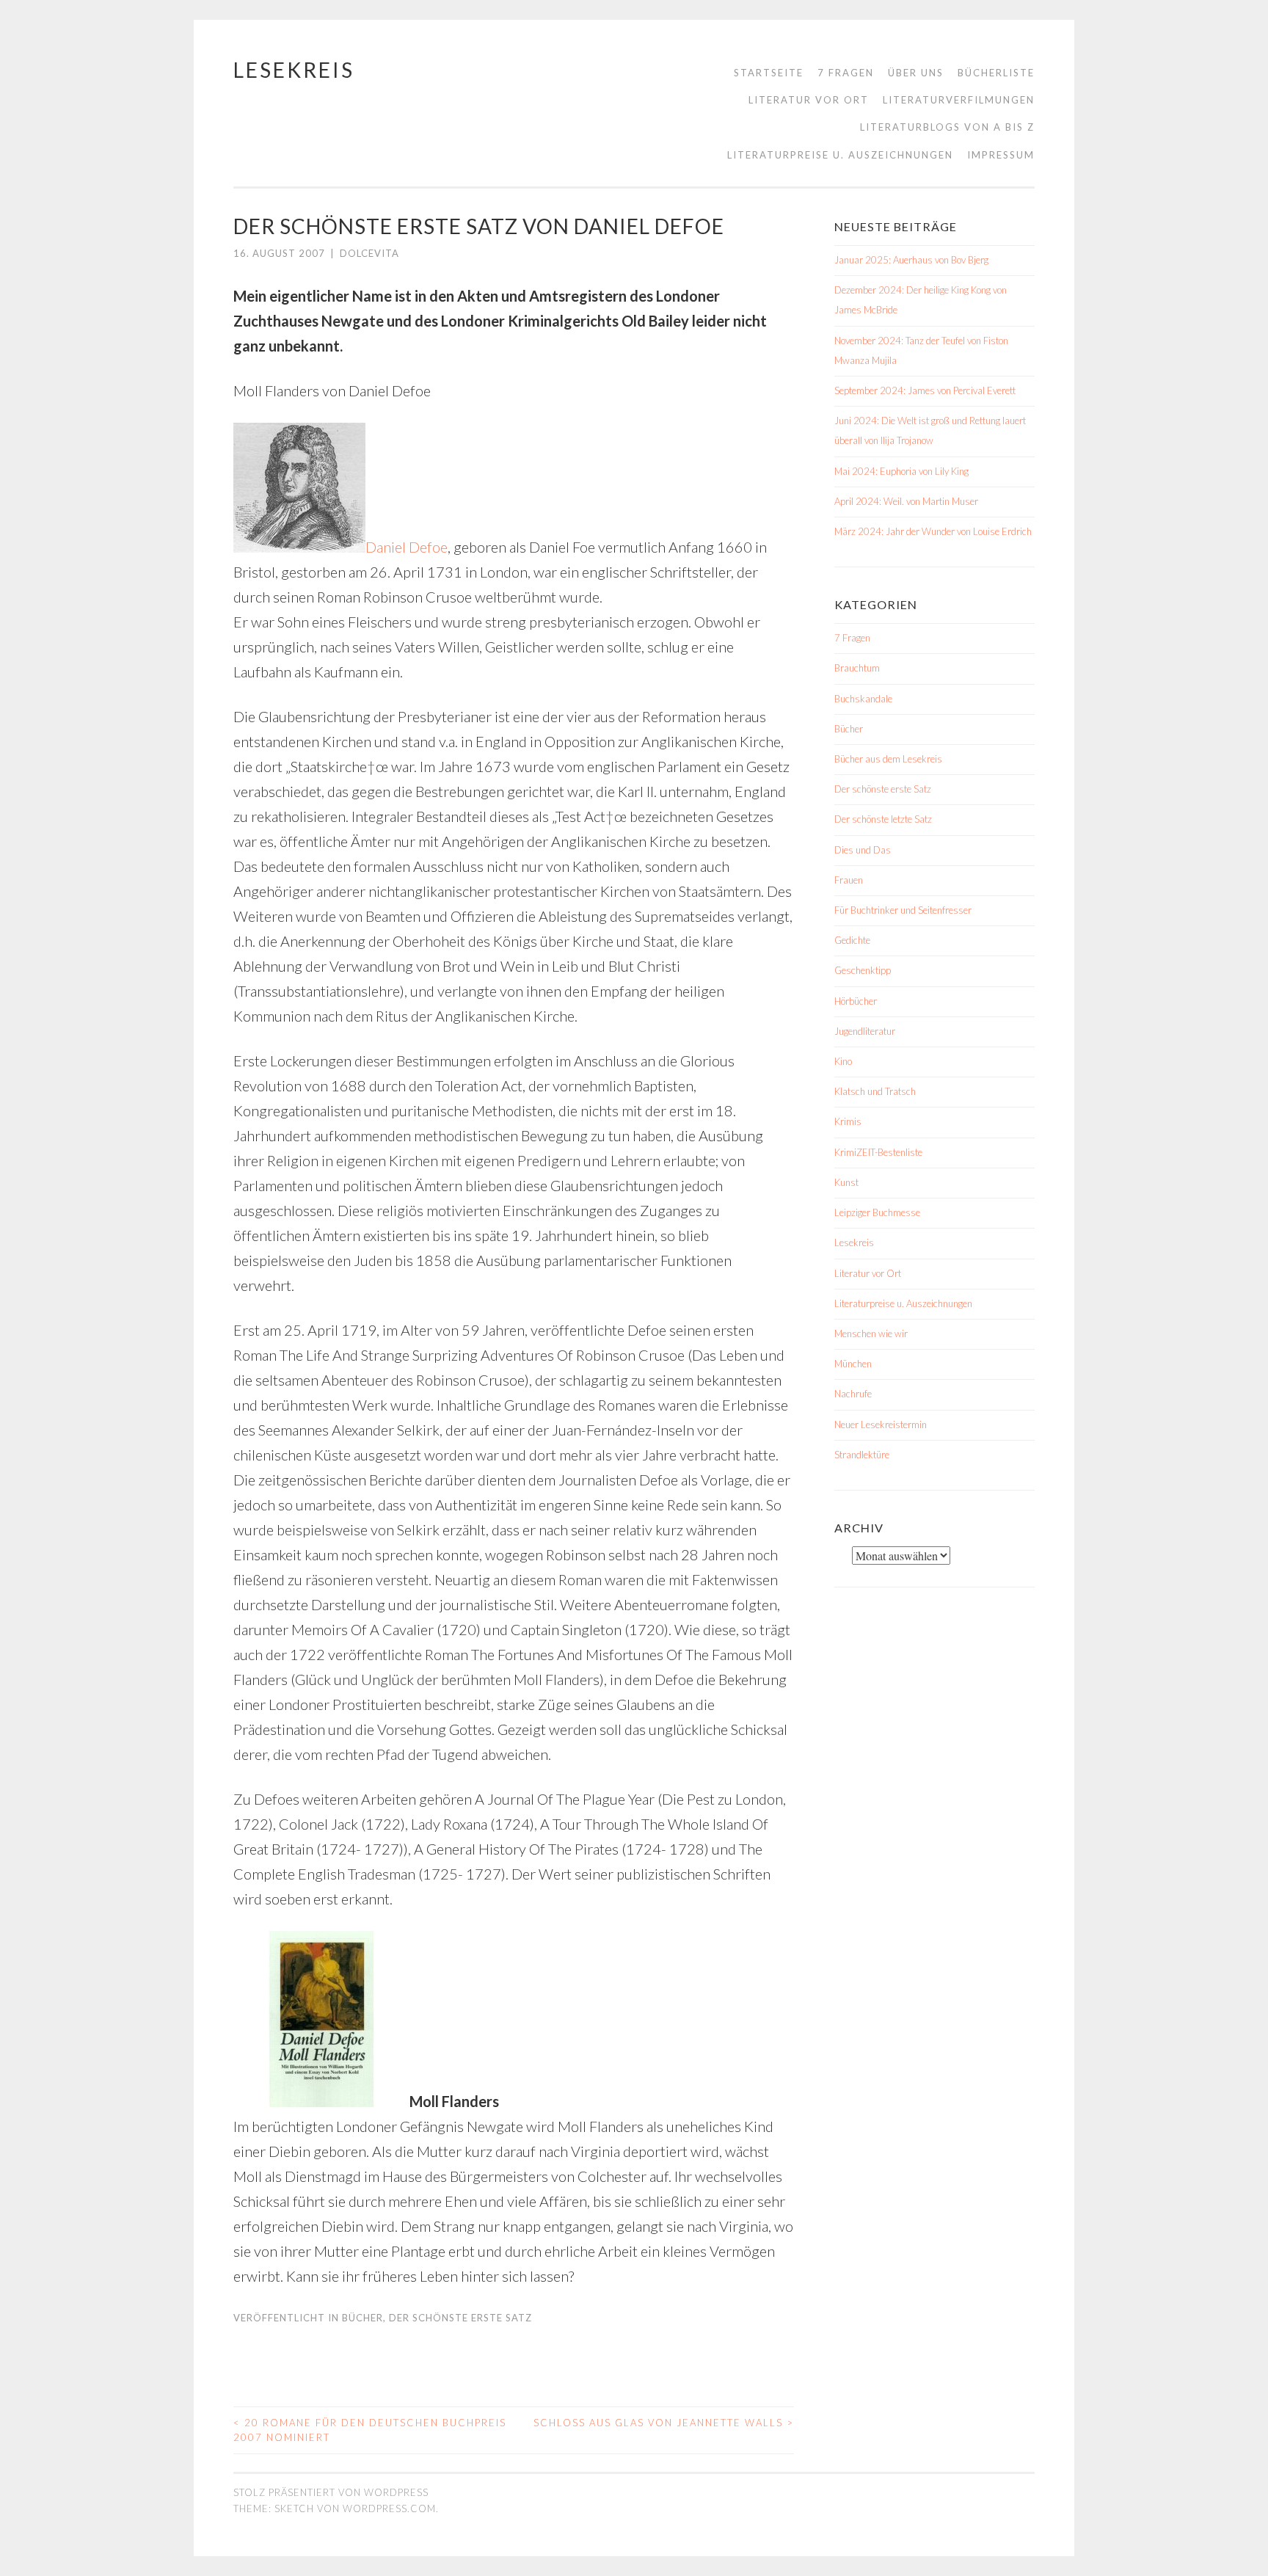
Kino (843, 1061)
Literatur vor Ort (809, 100)
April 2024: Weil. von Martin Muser (906, 501)
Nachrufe (853, 1394)
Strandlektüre (862, 1455)
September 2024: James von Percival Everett (925, 390)
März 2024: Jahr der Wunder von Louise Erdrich (933, 531)
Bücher (362, 2318)
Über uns (916, 73)
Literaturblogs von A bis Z (947, 127)
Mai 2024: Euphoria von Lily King (901, 471)
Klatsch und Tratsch (875, 1091)
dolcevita (369, 253)
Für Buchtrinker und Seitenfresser (903, 910)
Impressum (1001, 155)
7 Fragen (846, 73)
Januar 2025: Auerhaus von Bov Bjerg (911, 260)
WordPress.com (389, 2508)
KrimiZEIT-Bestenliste (878, 1152)
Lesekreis (294, 70)
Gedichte (852, 940)
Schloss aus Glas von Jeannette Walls (664, 2423)
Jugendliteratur (865, 1031)
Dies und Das (863, 850)
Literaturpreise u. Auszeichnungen (840, 155)
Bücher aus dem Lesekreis (888, 759)
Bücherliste (996, 73)
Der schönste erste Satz (460, 2318)
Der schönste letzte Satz (883, 819)
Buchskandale (863, 699)
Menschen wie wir (871, 1334)
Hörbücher (856, 1001)
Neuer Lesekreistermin (881, 1425)
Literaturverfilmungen (959, 100)
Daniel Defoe (407, 547)
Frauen (849, 880)
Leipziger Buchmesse (877, 1212)
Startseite (769, 73)
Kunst (846, 1182)
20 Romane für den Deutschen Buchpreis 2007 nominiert (370, 2430)
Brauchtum (857, 668)
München (853, 1364)
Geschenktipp (863, 970)
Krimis (848, 1121)
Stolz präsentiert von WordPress (331, 2492)
